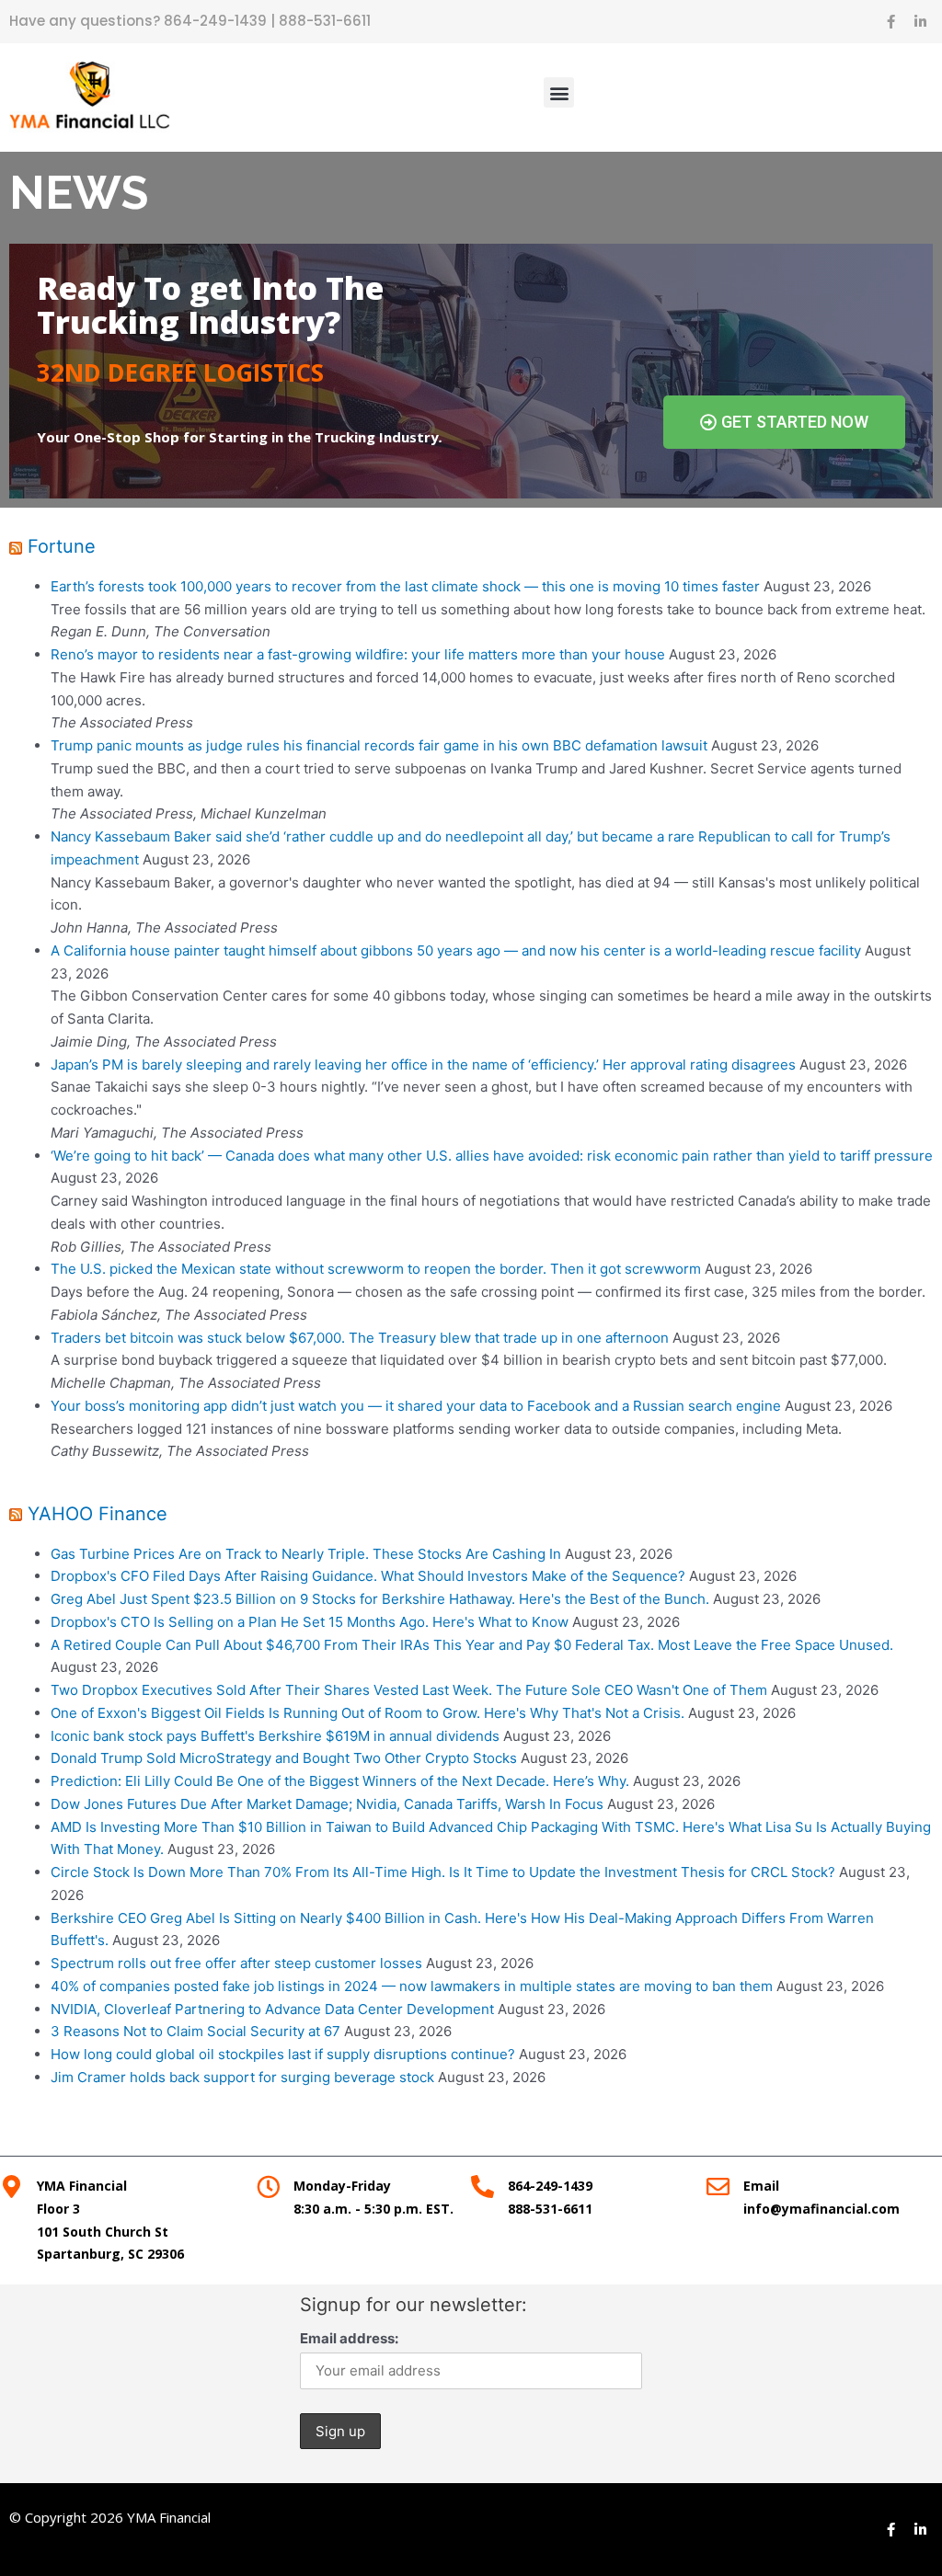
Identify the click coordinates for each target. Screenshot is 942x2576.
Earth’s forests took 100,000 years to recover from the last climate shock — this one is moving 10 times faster (405, 586)
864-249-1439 (217, 21)
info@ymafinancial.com (821, 2209)
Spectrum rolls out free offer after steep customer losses (236, 1963)
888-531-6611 (325, 21)
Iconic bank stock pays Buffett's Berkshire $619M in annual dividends (275, 1736)
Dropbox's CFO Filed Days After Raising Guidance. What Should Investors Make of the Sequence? (368, 1576)
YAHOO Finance (98, 1514)
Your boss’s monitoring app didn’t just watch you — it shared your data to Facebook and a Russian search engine (416, 1406)
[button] (559, 92)
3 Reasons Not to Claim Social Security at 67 (195, 2031)
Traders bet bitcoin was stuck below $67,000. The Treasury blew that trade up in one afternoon (360, 1338)
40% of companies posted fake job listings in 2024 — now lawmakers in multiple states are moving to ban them (412, 1986)
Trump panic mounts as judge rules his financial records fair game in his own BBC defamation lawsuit (379, 745)
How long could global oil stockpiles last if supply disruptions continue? (283, 2054)
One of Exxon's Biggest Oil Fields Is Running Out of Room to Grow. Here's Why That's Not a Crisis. (368, 1713)
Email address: (349, 2338)
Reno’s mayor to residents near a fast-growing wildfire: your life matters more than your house (358, 654)
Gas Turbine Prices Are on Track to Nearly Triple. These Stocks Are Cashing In (306, 1554)
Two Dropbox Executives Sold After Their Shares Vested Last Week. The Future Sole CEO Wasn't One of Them (409, 1690)
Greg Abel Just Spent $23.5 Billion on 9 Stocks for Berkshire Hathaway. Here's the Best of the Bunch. (380, 1599)
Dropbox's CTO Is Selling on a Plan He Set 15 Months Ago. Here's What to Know (310, 1622)
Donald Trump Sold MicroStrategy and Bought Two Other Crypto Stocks (284, 1758)
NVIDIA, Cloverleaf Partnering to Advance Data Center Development (272, 2009)
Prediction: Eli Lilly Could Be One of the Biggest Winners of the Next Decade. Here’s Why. (340, 1781)
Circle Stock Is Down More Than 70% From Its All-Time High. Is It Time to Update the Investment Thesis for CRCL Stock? (443, 1872)
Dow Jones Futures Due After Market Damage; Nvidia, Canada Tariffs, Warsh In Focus (327, 1804)
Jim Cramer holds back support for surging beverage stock (242, 2077)
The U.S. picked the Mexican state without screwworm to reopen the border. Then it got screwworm (376, 1269)
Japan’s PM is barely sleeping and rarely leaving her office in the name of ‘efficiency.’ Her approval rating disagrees (423, 1065)
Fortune (62, 546)
